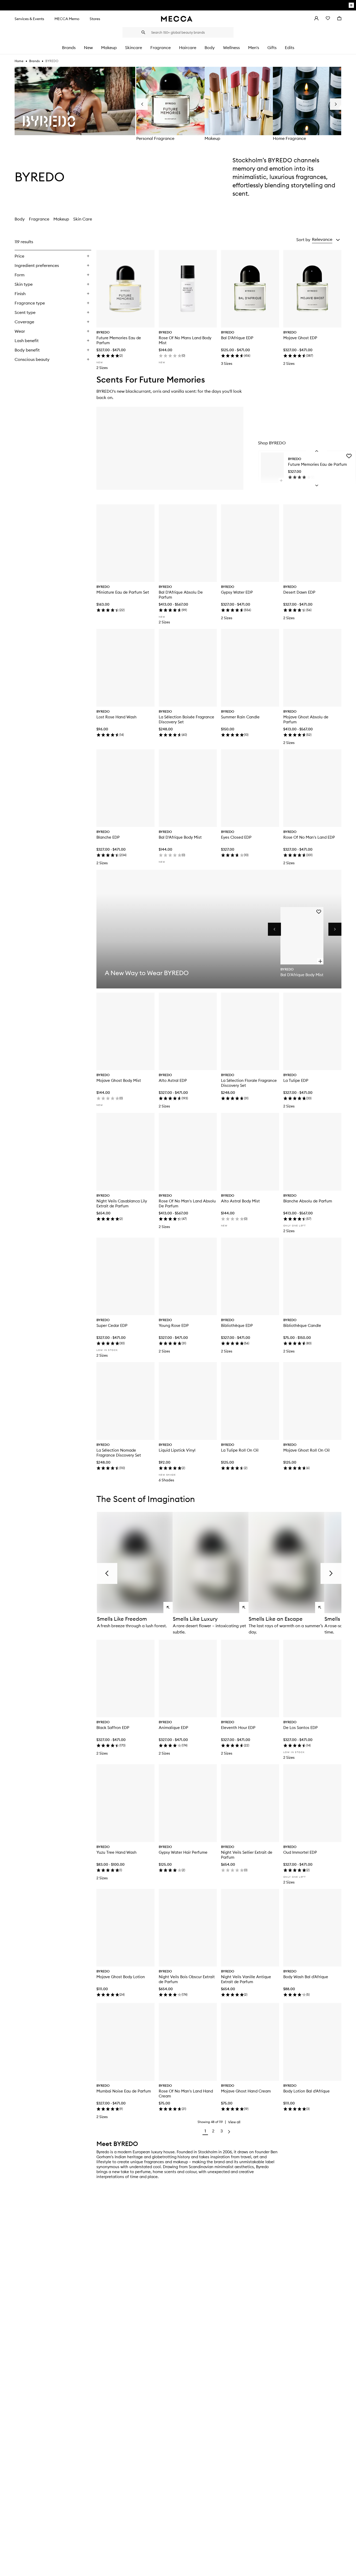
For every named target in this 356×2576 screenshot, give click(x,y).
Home (19, 61)
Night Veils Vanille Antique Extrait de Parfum (246, 1979)
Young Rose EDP (174, 1325)
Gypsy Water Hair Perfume (183, 1852)
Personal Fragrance (155, 138)
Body (20, 219)
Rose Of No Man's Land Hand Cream (186, 2094)
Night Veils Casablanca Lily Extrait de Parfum (122, 1203)
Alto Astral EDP (173, 1080)
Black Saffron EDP (113, 1728)
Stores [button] (95, 19)
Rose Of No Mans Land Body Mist (185, 340)
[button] (326, 240)
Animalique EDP (173, 1728)
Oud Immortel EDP (300, 1852)
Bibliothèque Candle (302, 1325)
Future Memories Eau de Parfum (119, 340)
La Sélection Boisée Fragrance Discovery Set (186, 719)
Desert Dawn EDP (299, 592)
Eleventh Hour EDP (238, 1728)
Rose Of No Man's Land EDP (309, 837)
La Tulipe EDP (296, 1080)
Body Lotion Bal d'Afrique (306, 2091)
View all (234, 2122)
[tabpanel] (178, 1187)
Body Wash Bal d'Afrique (306, 1977)
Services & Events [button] (29, 19)
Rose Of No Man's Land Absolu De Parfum (187, 1203)
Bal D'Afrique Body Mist (180, 837)
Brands (34, 61)
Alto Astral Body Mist (240, 1201)
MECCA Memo (67, 19)
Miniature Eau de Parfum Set (123, 592)
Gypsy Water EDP (237, 592)
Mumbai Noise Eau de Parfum (124, 2091)
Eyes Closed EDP (236, 837)
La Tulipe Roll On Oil (240, 1450)
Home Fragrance (289, 138)
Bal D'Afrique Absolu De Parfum (181, 595)
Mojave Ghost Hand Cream (246, 2091)
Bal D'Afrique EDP (237, 338)
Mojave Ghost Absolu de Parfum (306, 719)
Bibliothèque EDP (237, 1325)
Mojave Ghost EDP (300, 338)
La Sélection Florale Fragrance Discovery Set (249, 1083)
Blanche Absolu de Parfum (308, 1201)
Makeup (212, 138)
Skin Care (83, 219)
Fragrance (39, 219)
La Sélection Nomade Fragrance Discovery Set (119, 1453)
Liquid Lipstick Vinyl (177, 1450)
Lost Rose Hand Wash (116, 717)
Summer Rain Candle (240, 717)
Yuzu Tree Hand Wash (116, 1852)
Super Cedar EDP (112, 1325)
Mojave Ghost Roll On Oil (306, 1450)
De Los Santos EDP (300, 1728)
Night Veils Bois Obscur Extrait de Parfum (187, 1979)
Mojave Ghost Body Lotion (121, 1977)
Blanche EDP (108, 837)
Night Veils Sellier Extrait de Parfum (247, 1855)
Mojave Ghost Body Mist (119, 1080)
